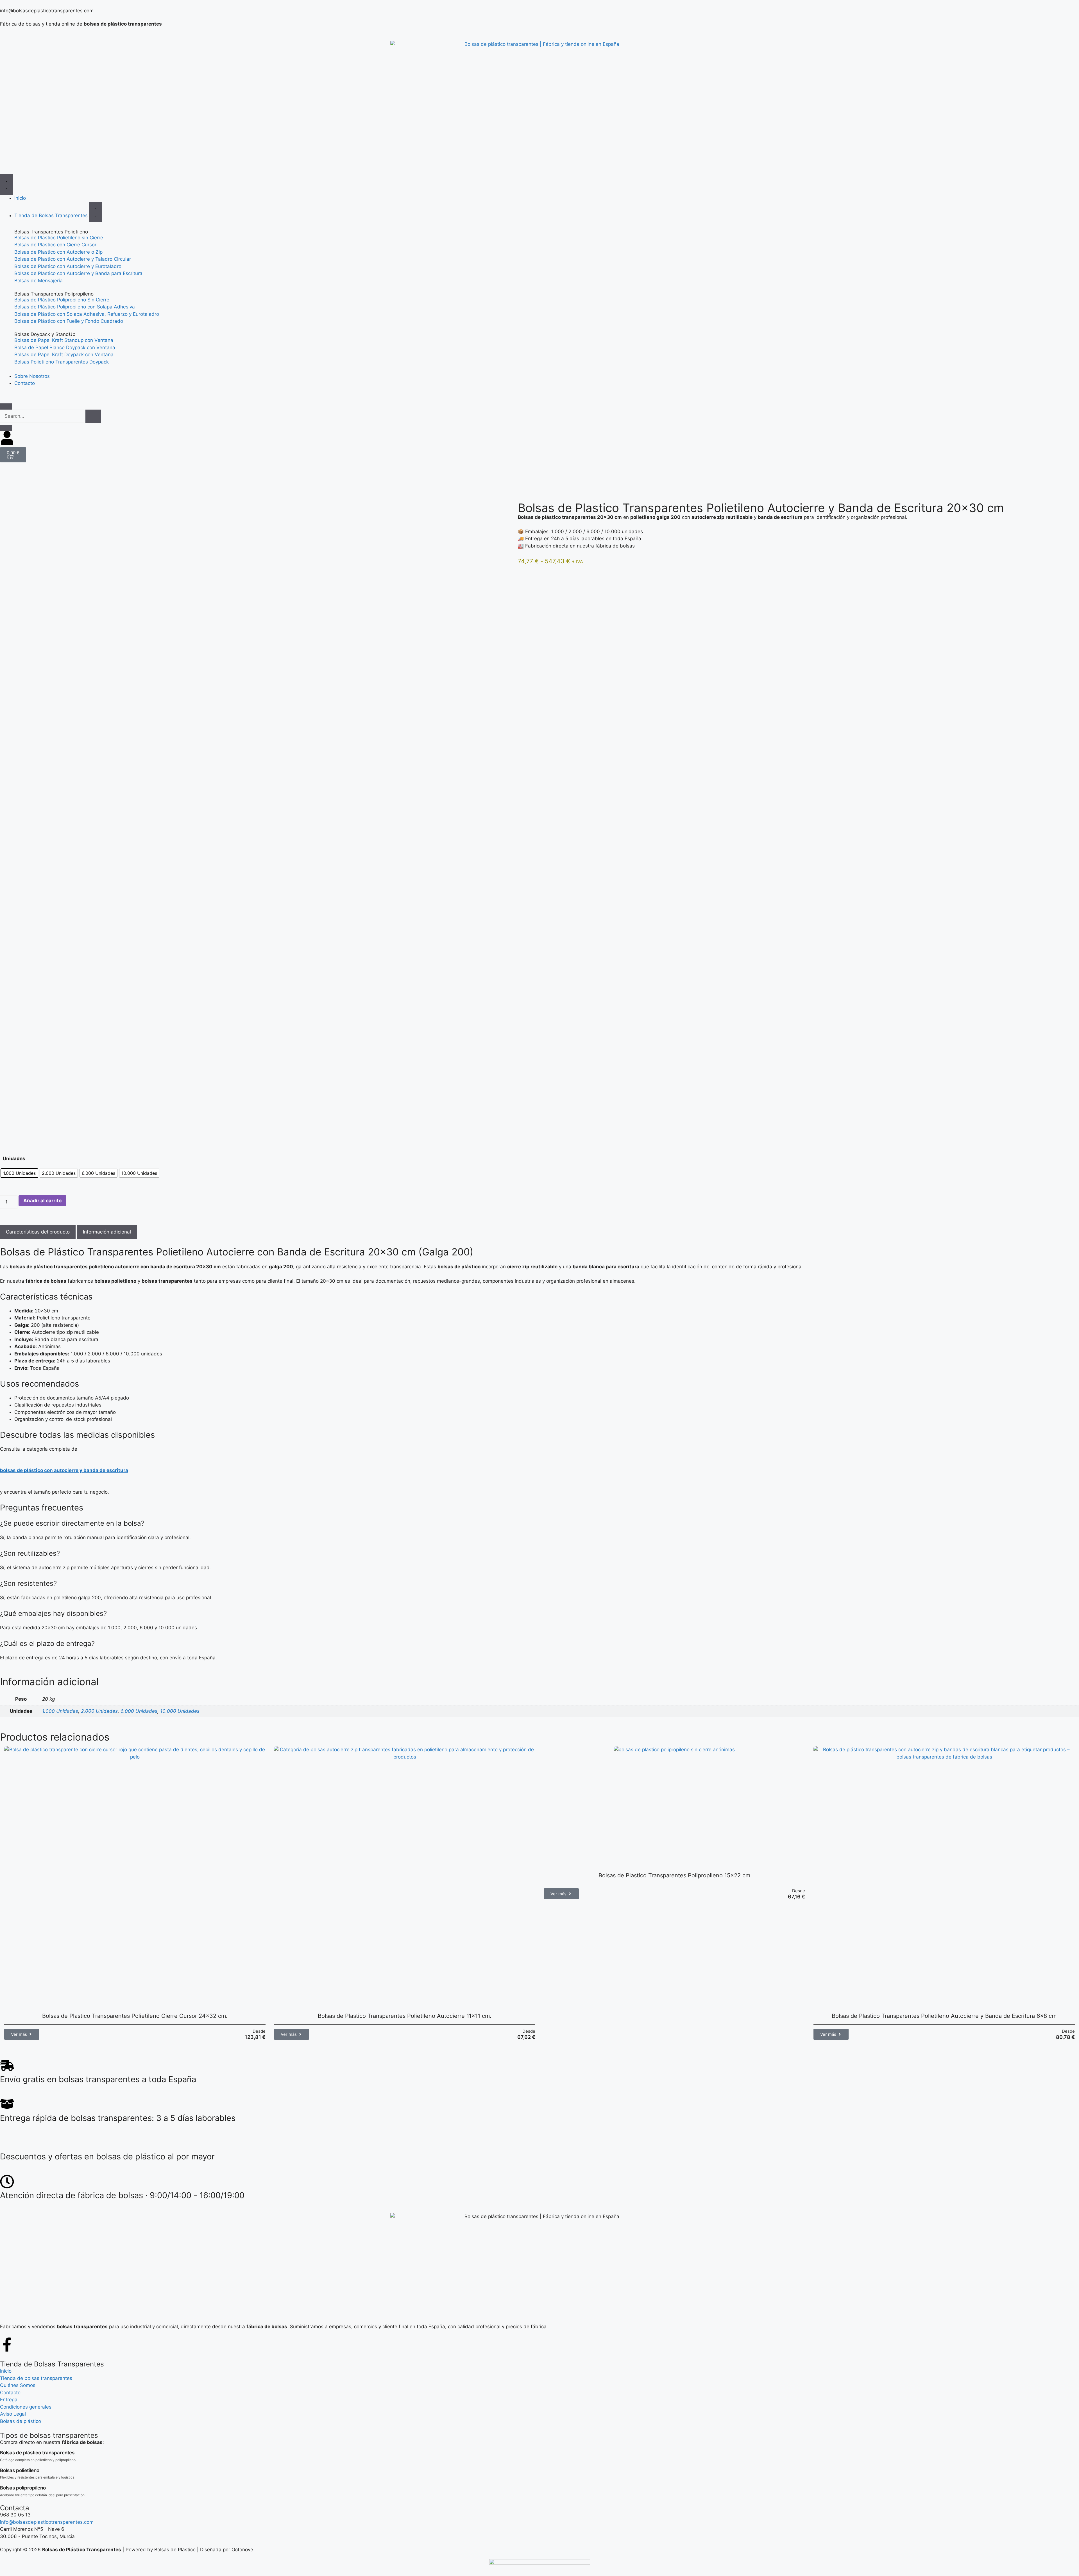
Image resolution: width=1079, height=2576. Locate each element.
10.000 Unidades (180, 1711)
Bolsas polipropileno (23, 2488)
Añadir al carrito (42, 1201)
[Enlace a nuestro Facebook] (7, 2345)
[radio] (19, 1173)
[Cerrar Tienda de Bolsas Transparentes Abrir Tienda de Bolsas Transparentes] (96, 212)
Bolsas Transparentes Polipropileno (54, 294)
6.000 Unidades (139, 1711)
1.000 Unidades (60, 1711)
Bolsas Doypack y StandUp (45, 334)
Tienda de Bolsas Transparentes (52, 2364)
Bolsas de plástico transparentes (37, 2453)
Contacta (15, 2508)
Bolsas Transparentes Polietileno (51, 232)
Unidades (14, 1158)
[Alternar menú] (7, 184)
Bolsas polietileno (20, 2470)
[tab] (38, 1232)
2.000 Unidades (99, 1711)
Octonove (242, 2550)
